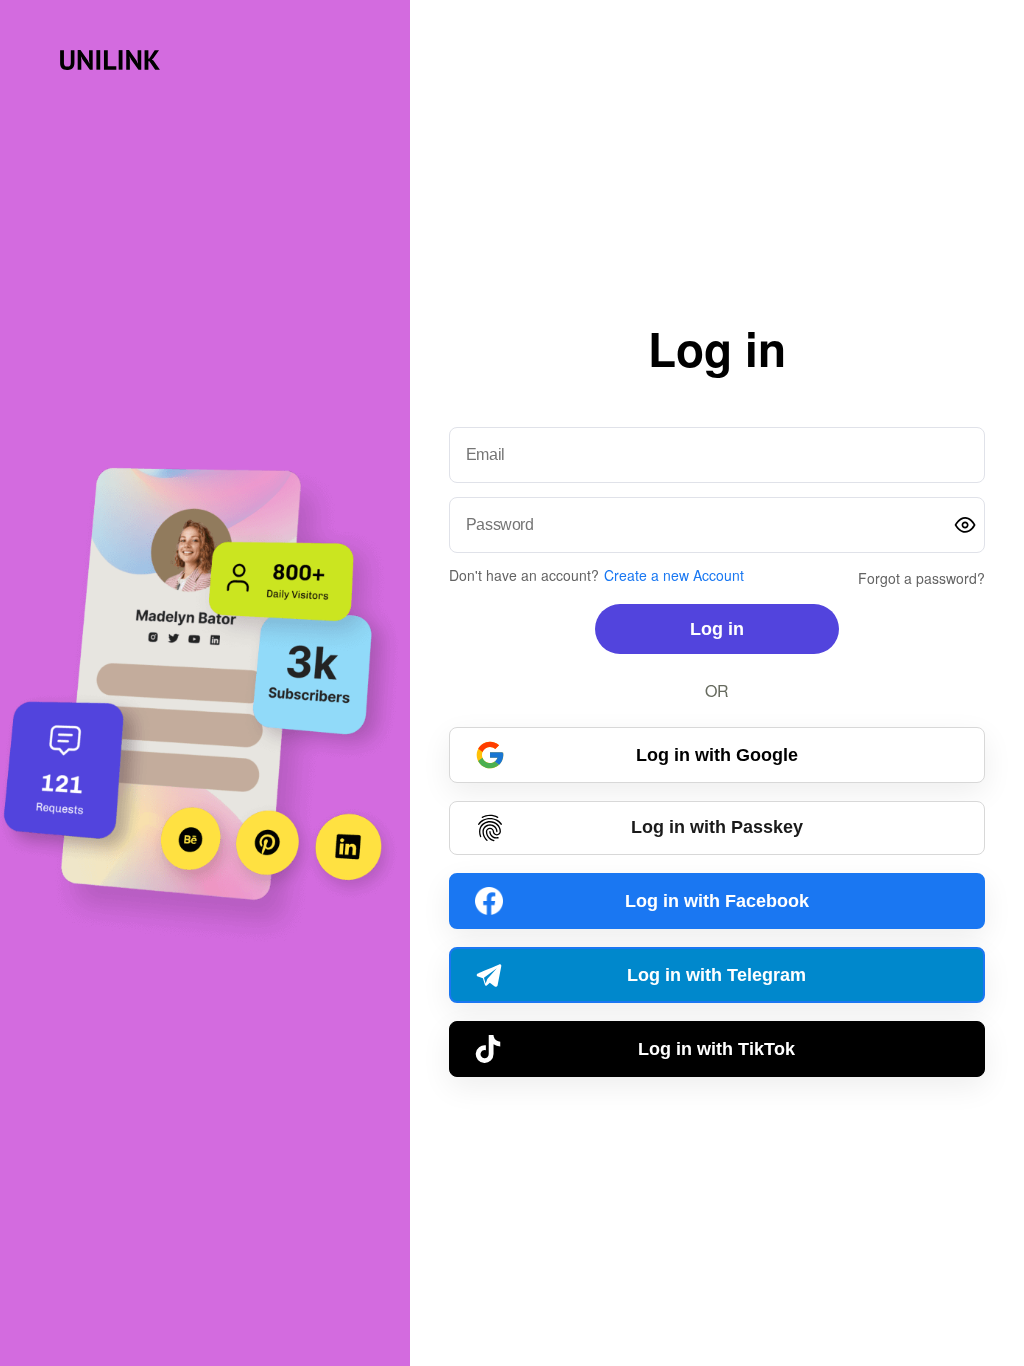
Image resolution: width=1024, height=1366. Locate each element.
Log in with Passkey (717, 827)
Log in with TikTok (716, 1049)
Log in (717, 629)
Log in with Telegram (716, 975)
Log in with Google (717, 755)
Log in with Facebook (717, 901)
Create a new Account (674, 575)
